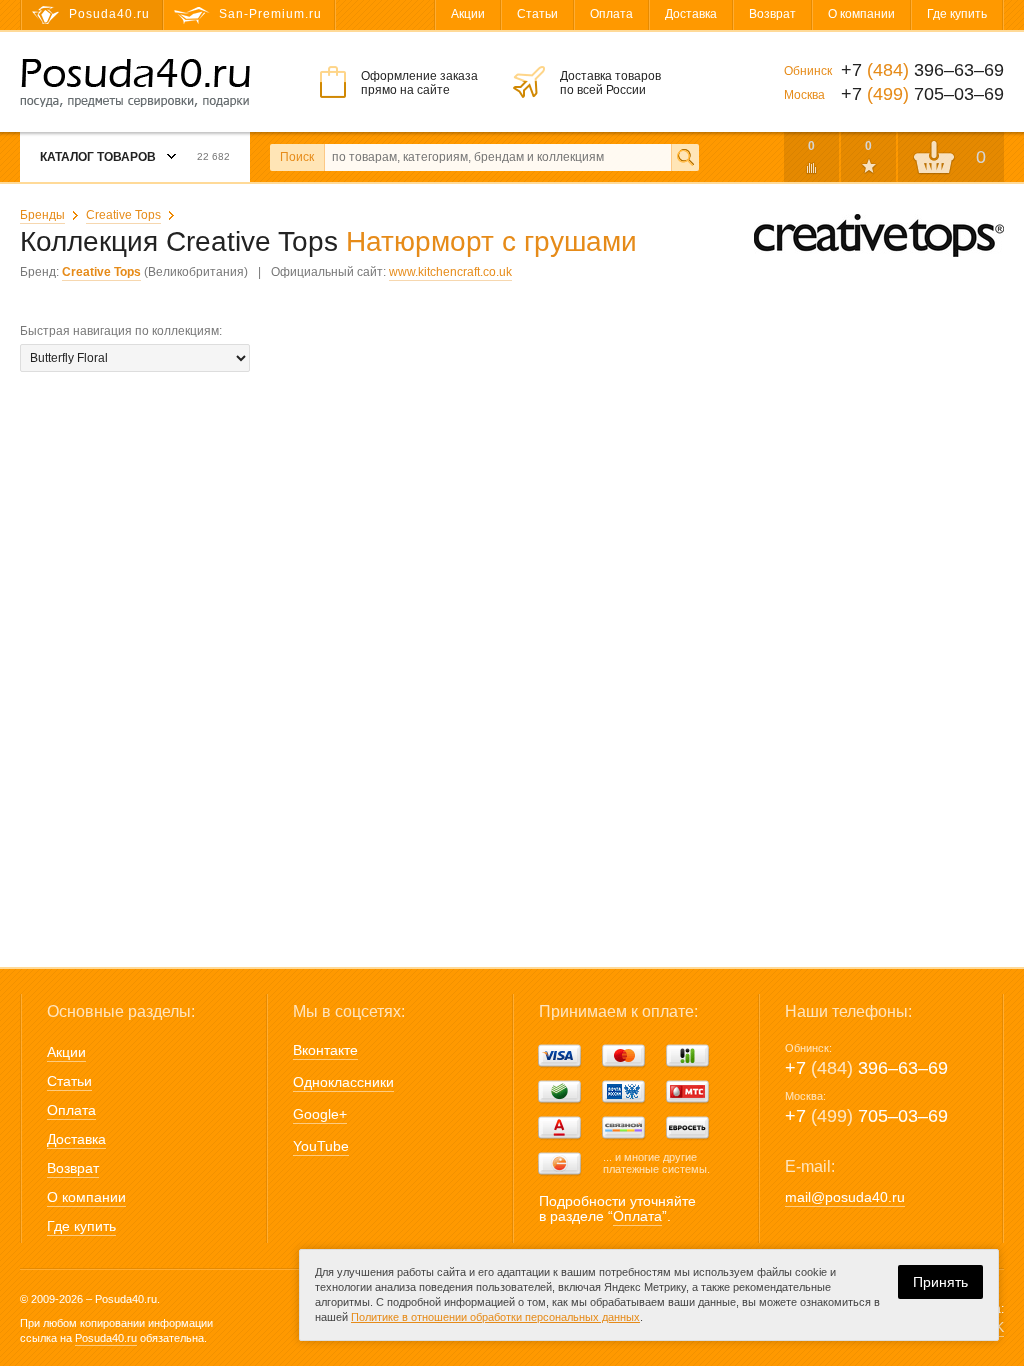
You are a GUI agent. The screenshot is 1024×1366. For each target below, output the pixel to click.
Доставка (691, 14)
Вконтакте (325, 1050)
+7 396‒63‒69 (866, 1068)
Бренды (42, 215)
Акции (468, 14)
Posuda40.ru (106, 1338)
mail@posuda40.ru (845, 1197)
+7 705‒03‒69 (866, 1116)
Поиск (297, 157)
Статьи (537, 14)
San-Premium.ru (270, 14)
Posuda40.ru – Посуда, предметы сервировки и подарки (135, 83)
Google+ (320, 1114)
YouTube (321, 1146)
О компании (861, 14)
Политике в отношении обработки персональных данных (495, 1317)
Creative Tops (123, 215)
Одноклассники (343, 1082)
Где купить (957, 14)
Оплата (611, 14)
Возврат (772, 14)
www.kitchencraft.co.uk (450, 272)
